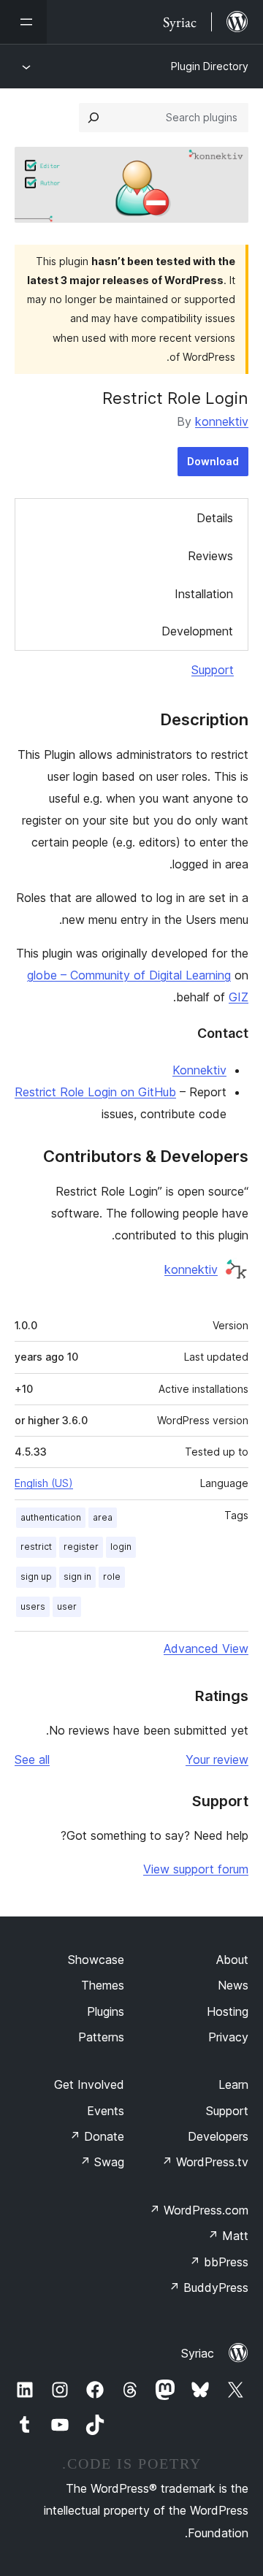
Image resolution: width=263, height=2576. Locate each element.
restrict (36, 1547)
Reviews (210, 556)
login (121, 1547)
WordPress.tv (205, 2162)
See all (32, 1759)
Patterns (101, 2037)
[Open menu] (23, 22)
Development (197, 631)
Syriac (198, 2353)
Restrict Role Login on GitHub (95, 1092)
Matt (228, 2236)
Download (213, 461)
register (81, 1547)
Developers (218, 2136)
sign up (36, 1576)
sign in (77, 1576)
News (233, 1985)
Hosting (228, 2011)
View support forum (196, 1869)
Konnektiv (199, 1070)
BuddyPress (209, 2288)
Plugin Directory (210, 66)
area (103, 1517)
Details (215, 518)
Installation (204, 594)
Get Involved (89, 2084)
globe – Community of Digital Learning (129, 975)
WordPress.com (199, 2210)
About (232, 1960)
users (33, 1606)
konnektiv (222, 421)
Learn (233, 2084)
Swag (102, 2162)
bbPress (219, 2262)
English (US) (44, 1483)
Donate (97, 2136)
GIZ (239, 997)
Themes (103, 1985)
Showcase (96, 1960)
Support (213, 670)
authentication (51, 1517)
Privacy (228, 2037)
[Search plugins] (94, 118)
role (112, 1576)
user (67, 1606)
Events (106, 2111)
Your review (217, 1759)
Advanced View (206, 1648)
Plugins (106, 2011)
